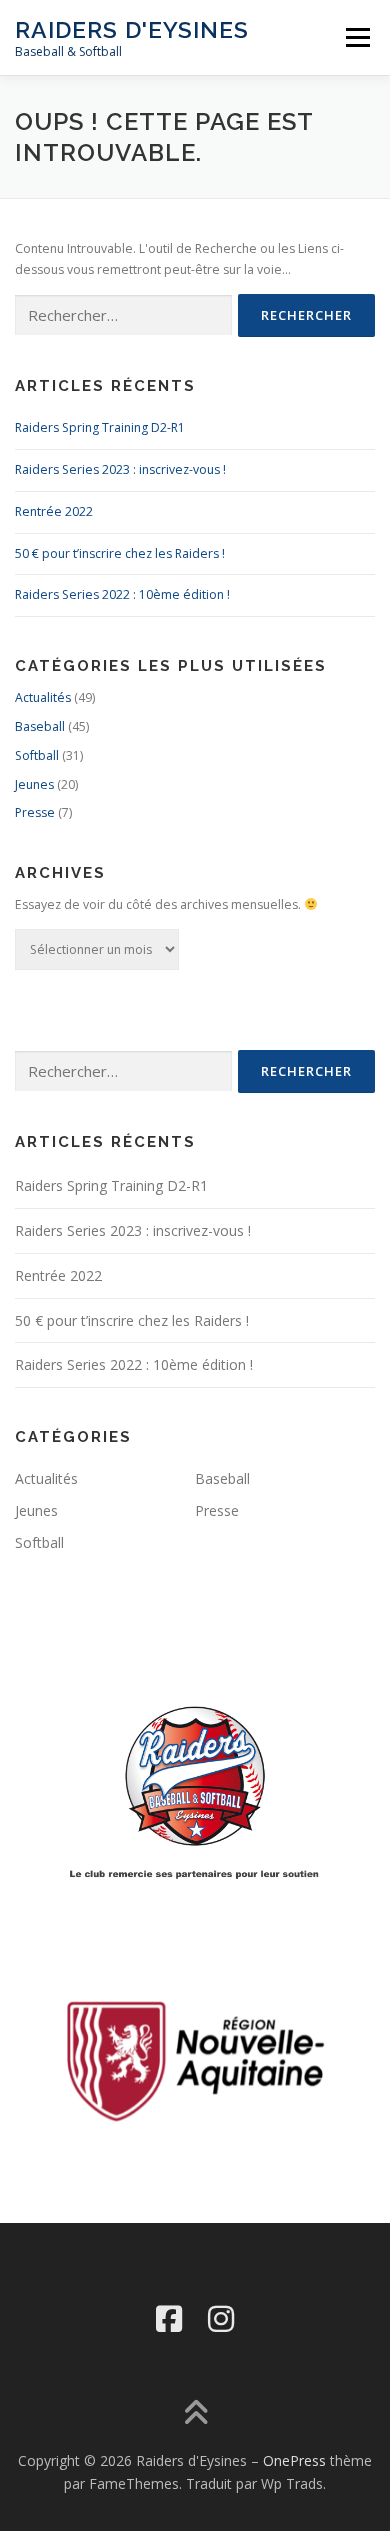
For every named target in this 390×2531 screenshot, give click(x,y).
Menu (356, 37)
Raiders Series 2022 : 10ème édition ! (122, 594)
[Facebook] (169, 2318)
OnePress (294, 2460)
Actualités (43, 697)
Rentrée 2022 (54, 511)
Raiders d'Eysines (132, 29)
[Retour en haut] (195, 2413)
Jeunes (34, 784)
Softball (37, 755)
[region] (195, 2060)
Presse (35, 812)
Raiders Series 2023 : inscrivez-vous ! (120, 469)
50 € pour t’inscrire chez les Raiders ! (120, 553)
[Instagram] (221, 2318)
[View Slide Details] (195, 2060)
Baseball (40, 726)
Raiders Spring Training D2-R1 (100, 427)
